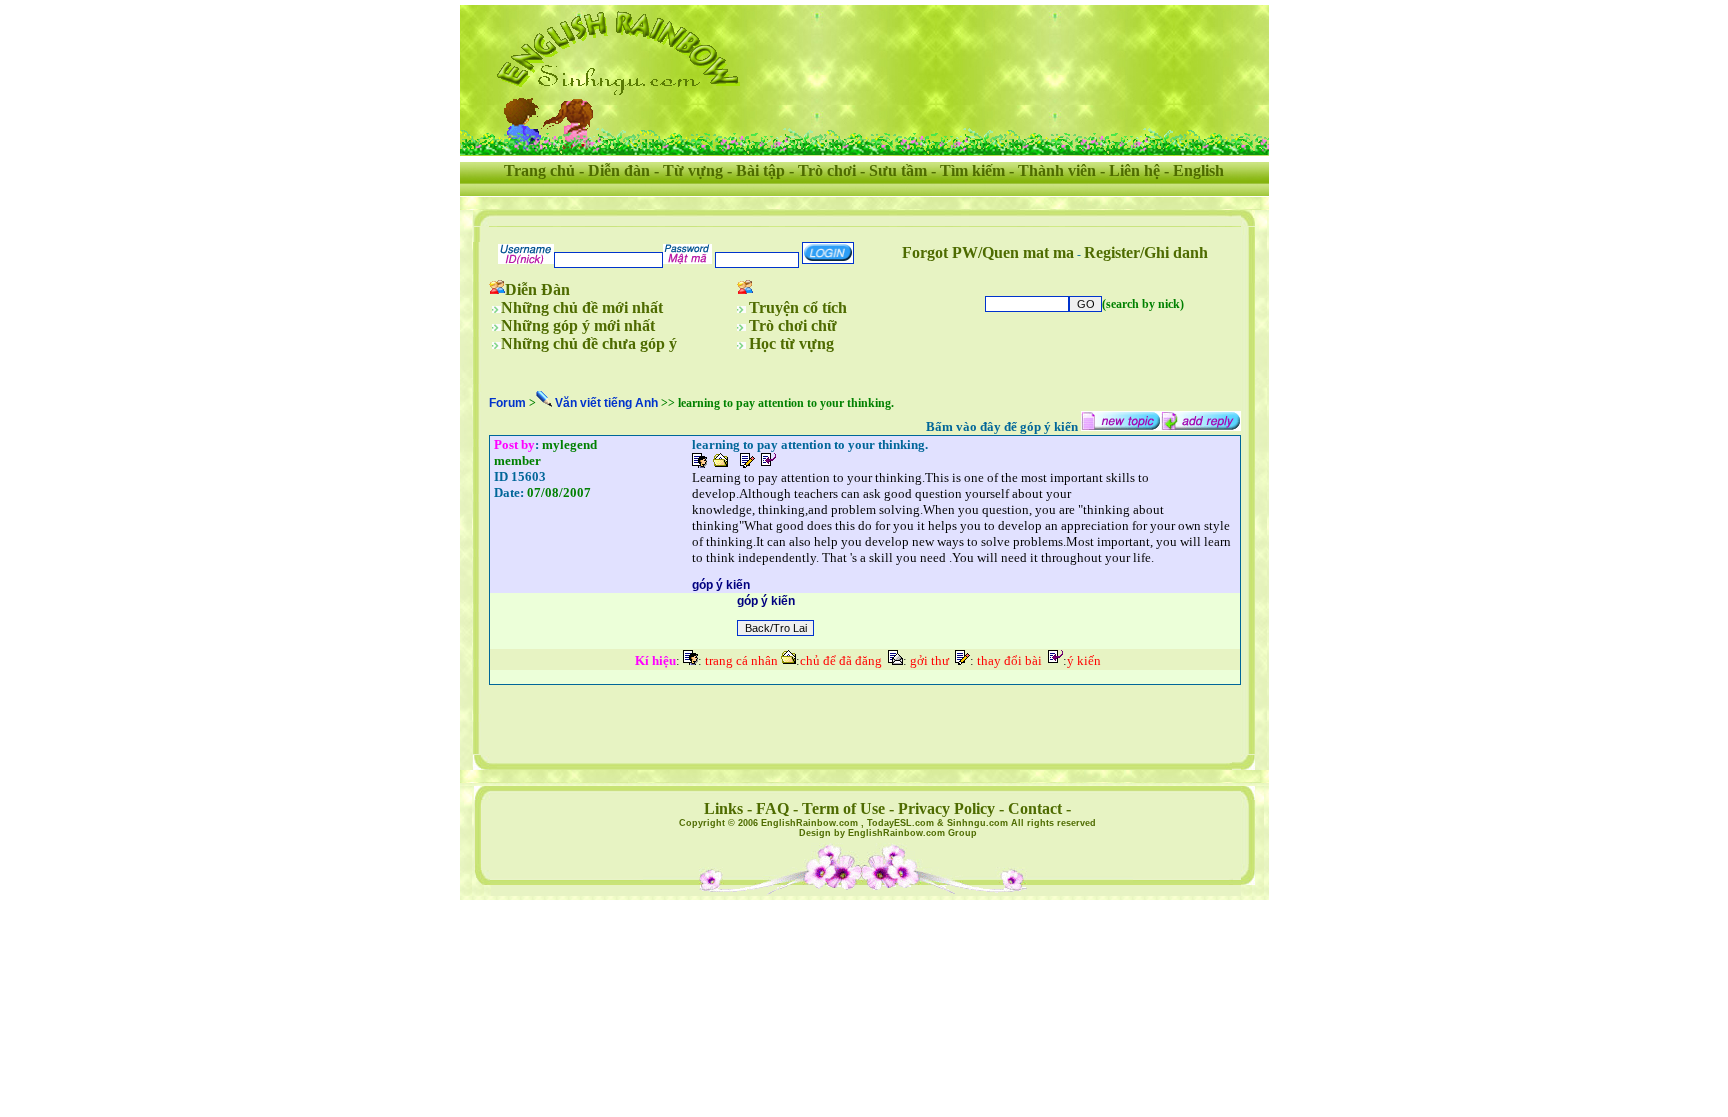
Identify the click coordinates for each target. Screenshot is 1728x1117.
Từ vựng (693, 170)
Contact (1035, 808)
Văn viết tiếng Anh (606, 403)
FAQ (772, 808)
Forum (507, 403)
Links (723, 808)
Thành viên (1057, 170)
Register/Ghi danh (1146, 252)
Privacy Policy (946, 808)
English (1198, 170)
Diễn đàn (619, 170)
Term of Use (843, 808)
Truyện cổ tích (798, 307)
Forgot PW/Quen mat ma (988, 252)
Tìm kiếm (972, 170)
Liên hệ (1134, 170)
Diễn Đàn (537, 289)
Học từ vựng (791, 343)
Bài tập (760, 170)
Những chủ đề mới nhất (582, 307)
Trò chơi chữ (793, 325)
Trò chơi (827, 170)
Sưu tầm (898, 170)
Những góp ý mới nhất (578, 325)
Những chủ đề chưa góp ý (589, 343)
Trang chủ (539, 170)
